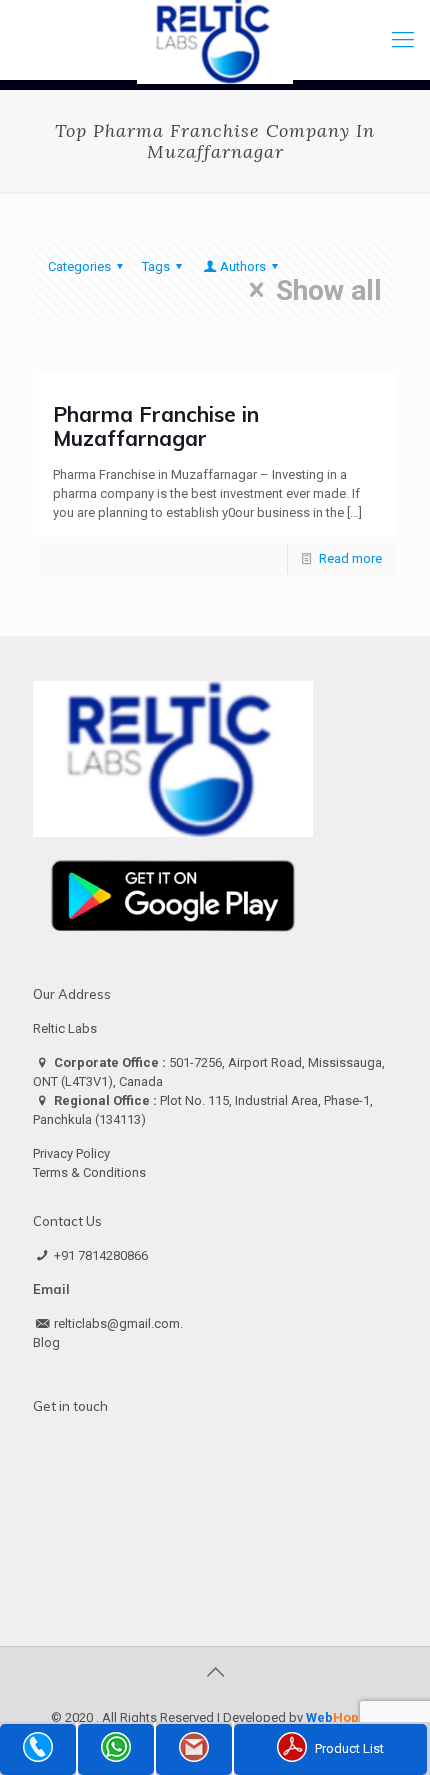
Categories (79, 266)
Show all (329, 290)
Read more (350, 558)
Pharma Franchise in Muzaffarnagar (156, 426)
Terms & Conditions (89, 1172)
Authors (243, 266)
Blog (46, 1342)
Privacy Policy (71, 1153)
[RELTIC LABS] (215, 40)
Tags (156, 266)
